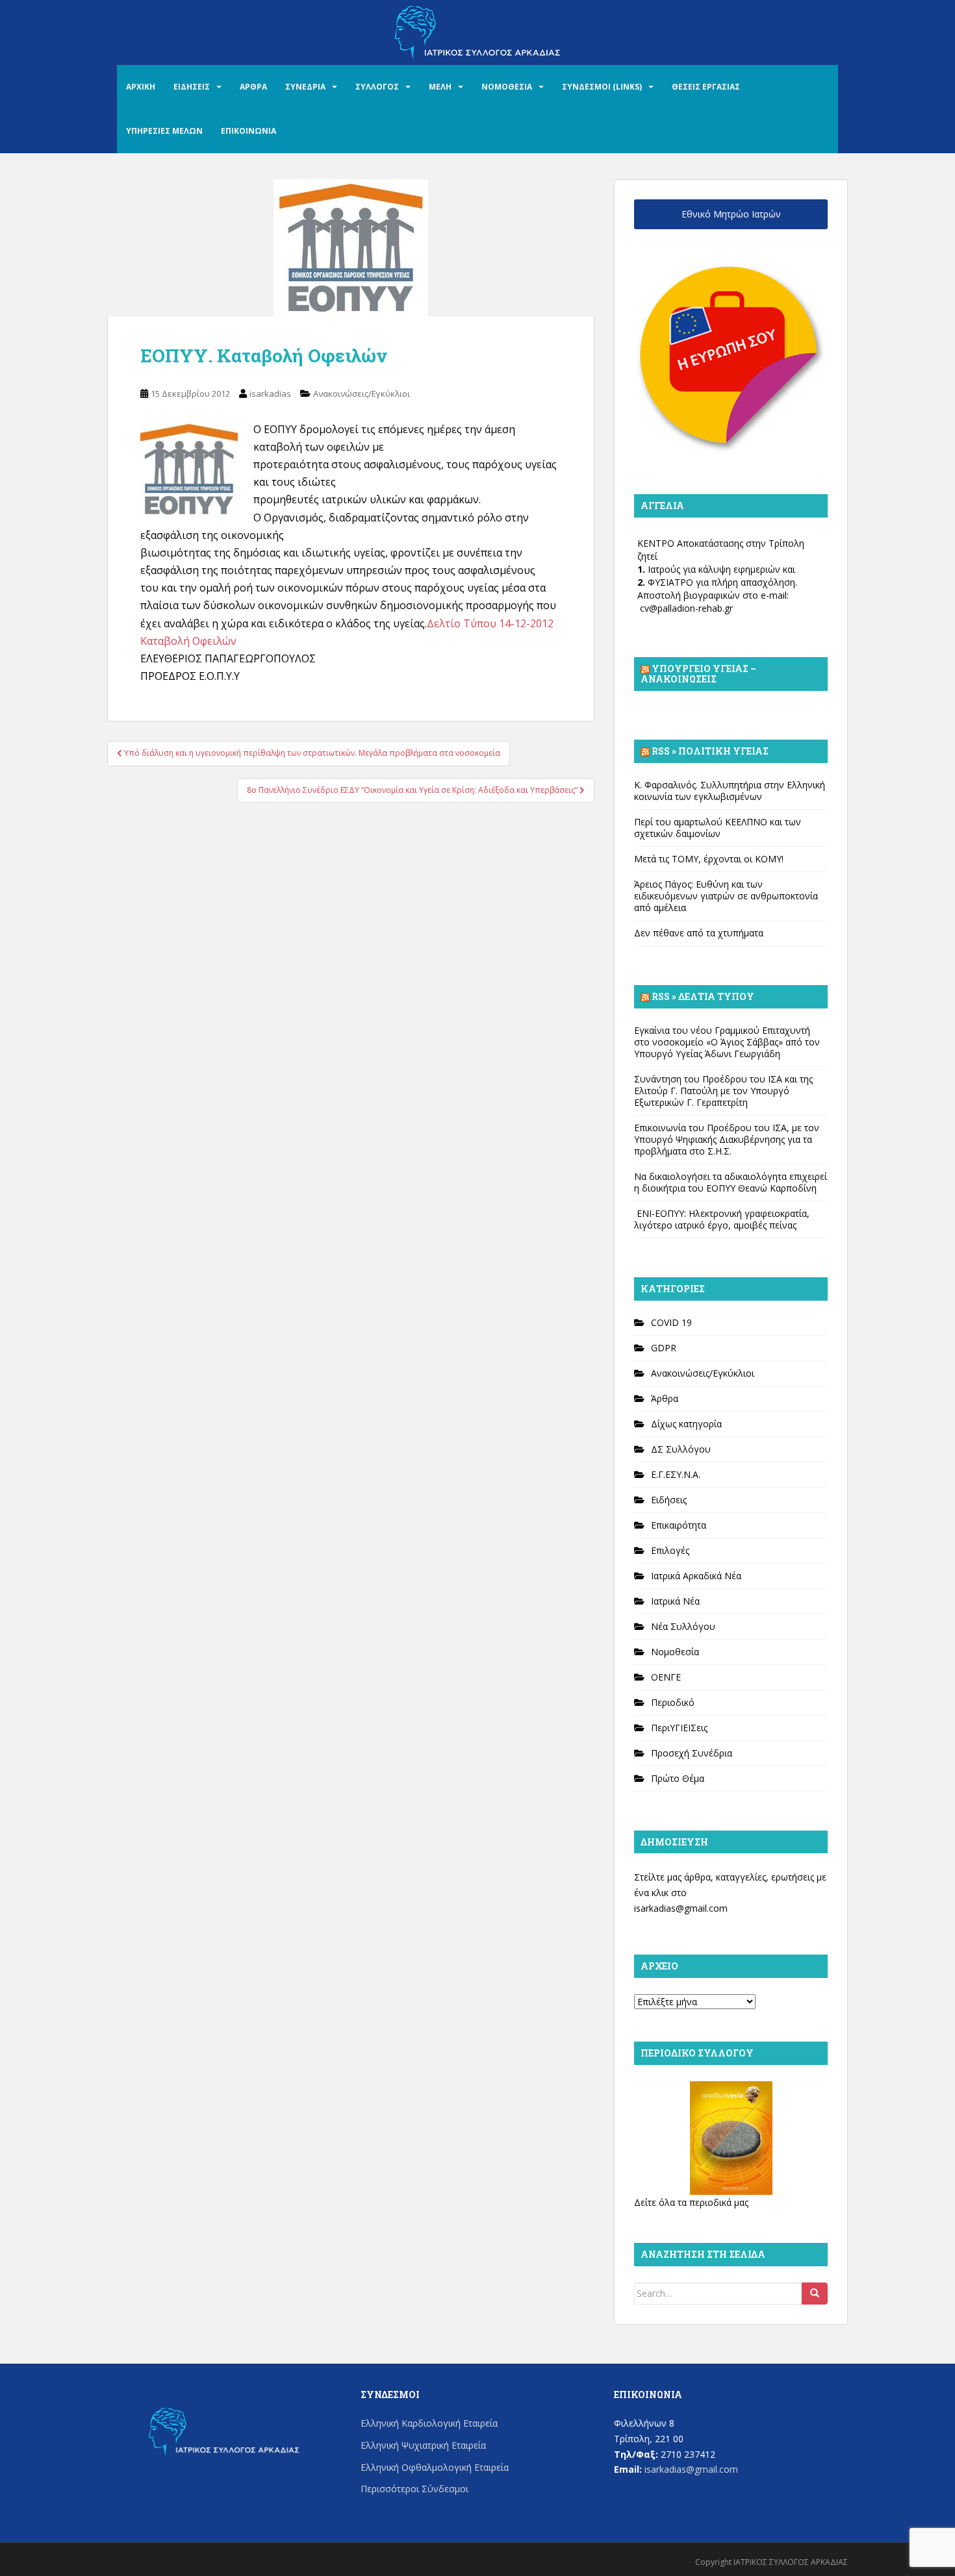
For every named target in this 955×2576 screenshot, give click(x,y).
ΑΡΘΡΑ (253, 87)
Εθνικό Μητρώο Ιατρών (731, 214)
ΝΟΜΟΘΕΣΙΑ (507, 87)
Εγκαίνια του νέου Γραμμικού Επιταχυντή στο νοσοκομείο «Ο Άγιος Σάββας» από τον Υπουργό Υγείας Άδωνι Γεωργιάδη (727, 1042)
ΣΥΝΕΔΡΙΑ (305, 87)
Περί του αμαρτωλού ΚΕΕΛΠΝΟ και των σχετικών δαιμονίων (718, 828)
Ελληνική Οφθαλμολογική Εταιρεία (435, 2467)
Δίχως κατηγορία (686, 1424)
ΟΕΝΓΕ (666, 1677)
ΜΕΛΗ (440, 87)
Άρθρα (665, 1398)
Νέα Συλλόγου (683, 1626)
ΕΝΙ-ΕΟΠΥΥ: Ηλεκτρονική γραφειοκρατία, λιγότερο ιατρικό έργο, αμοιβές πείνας (722, 1219)
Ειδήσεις (669, 1500)
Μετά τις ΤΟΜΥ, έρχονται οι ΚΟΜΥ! (709, 859)
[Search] (815, 2294)
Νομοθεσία (675, 1652)
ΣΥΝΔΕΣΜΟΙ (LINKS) (602, 87)
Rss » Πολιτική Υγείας (710, 751)
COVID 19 (671, 1322)
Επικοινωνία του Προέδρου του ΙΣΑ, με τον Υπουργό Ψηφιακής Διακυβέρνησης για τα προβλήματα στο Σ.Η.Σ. (727, 1139)
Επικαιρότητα (679, 1525)
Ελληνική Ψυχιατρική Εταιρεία (423, 2445)
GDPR (664, 1348)
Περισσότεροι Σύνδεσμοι (414, 2489)
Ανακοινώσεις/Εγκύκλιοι (362, 394)
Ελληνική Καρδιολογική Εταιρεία (429, 2423)
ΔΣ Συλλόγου (681, 1449)
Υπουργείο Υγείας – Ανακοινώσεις (698, 674)
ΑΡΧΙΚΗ (141, 87)
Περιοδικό (673, 1702)
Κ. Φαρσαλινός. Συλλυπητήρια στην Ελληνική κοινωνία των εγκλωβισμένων (730, 791)
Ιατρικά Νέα (675, 1601)
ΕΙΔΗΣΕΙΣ (192, 87)
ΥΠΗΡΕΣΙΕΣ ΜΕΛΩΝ (164, 131)
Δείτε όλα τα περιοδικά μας (691, 2202)
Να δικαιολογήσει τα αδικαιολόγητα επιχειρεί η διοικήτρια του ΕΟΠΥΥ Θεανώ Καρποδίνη (731, 1182)
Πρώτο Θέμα (678, 1778)
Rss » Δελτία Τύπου (703, 996)
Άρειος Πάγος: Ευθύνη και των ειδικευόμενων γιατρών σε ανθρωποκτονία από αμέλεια (726, 896)
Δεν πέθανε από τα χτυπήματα (699, 933)
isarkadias (270, 394)
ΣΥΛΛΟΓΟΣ (377, 87)
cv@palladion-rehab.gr (686, 608)
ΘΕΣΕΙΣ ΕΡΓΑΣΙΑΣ (706, 87)
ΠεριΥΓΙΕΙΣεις (679, 1728)
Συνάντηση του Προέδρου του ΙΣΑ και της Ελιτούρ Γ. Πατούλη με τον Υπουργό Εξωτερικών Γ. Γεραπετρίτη (723, 1091)
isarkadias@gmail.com (681, 1908)
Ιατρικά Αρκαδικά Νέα (696, 1576)
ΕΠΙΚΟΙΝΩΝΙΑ (248, 131)
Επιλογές (670, 1550)
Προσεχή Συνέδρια (692, 1753)
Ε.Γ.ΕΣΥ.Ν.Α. (676, 1474)
